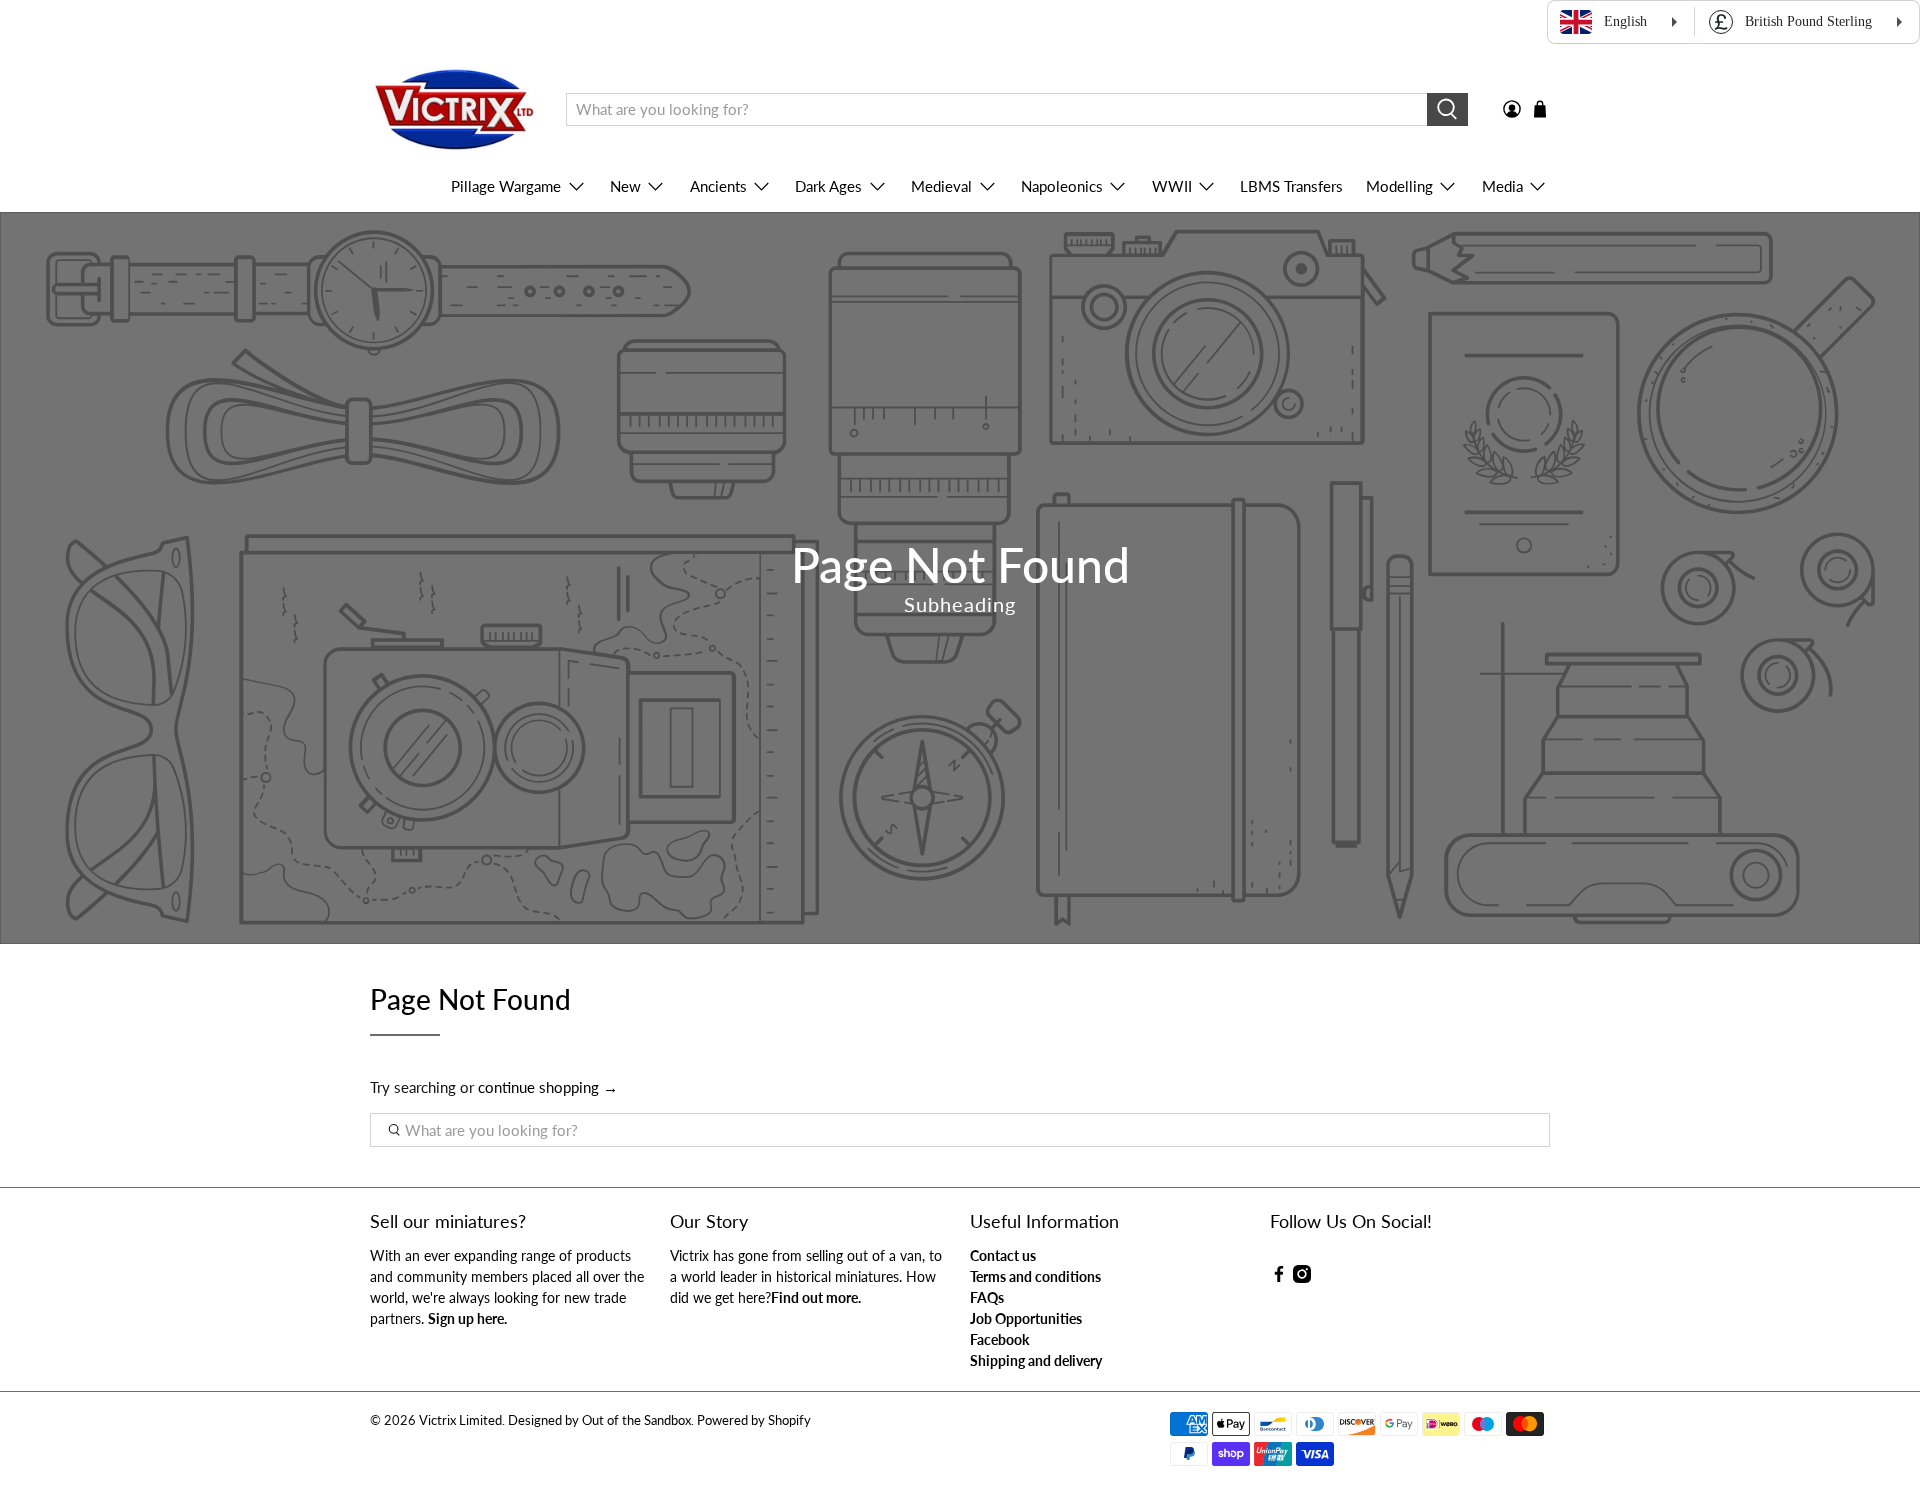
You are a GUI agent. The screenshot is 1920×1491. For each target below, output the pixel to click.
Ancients (718, 186)
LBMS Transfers (1291, 186)
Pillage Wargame (506, 186)
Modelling (1399, 186)
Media (1502, 186)
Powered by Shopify (754, 1420)
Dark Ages (828, 186)
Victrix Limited (460, 1420)
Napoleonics (1062, 186)
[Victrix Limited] (453, 110)
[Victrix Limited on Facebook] (1279, 1277)
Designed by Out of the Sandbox (599, 1420)
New (625, 186)
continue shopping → (548, 1087)
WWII (1172, 186)
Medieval (941, 186)
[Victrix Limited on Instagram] (1302, 1277)
